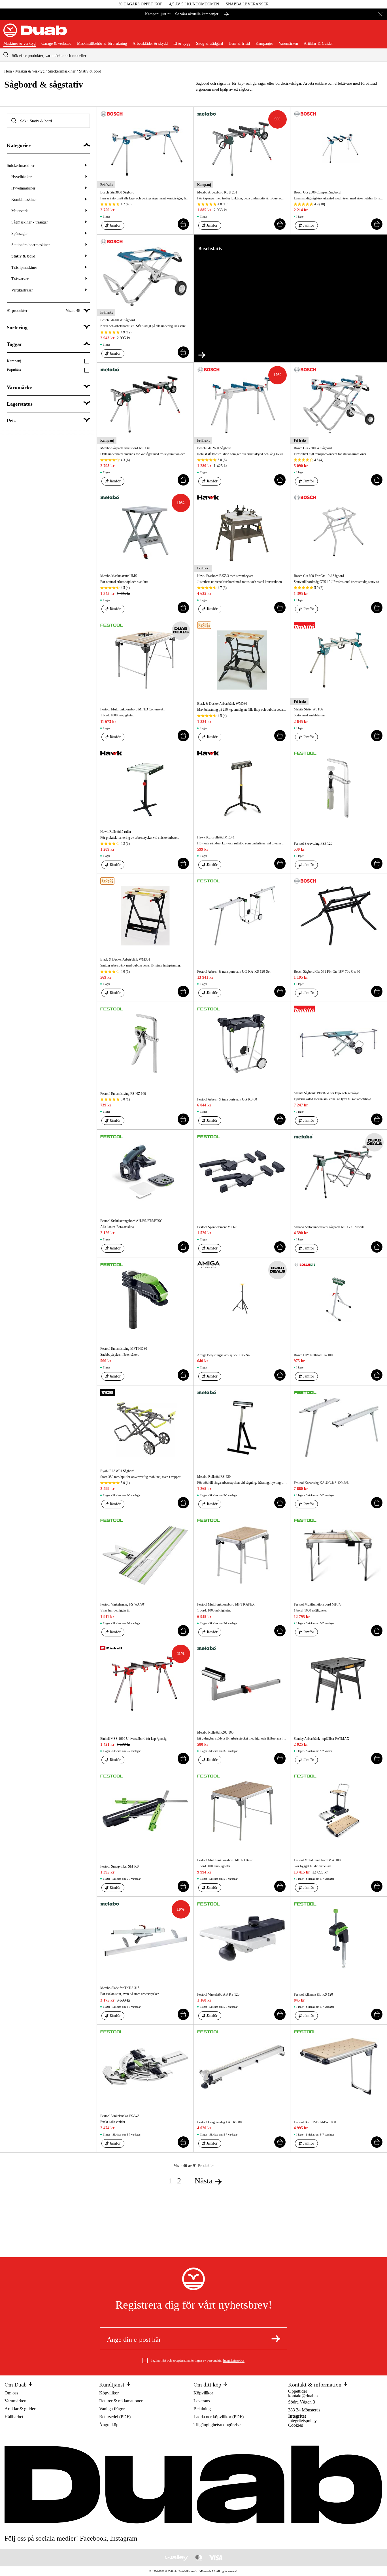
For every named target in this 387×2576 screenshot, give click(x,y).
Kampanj (14, 361)
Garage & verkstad (56, 44)
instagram (124, 2538)
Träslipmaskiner (24, 268)
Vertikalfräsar (22, 290)
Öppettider (298, 2391)
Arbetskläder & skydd (150, 44)
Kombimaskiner (24, 200)
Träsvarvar (20, 279)
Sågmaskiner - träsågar (30, 222)
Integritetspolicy (234, 2360)
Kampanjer (264, 44)
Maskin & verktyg (30, 71)
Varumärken (288, 44)
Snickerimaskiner (62, 71)
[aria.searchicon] (6, 55)
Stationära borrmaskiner (31, 245)
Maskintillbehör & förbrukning (102, 44)
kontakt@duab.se (304, 2396)
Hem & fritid (239, 44)
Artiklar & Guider (318, 44)
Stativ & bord (23, 256)
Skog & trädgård (210, 44)
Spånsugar (20, 234)
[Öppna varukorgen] (379, 33)
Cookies (295, 2425)
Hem (8, 71)
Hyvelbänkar (22, 177)
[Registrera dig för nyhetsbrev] (276, 2339)
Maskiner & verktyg (20, 44)
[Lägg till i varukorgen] (183, 224)
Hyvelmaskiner (23, 188)
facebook (93, 2538)
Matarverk (20, 211)
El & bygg (182, 44)
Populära (14, 370)
